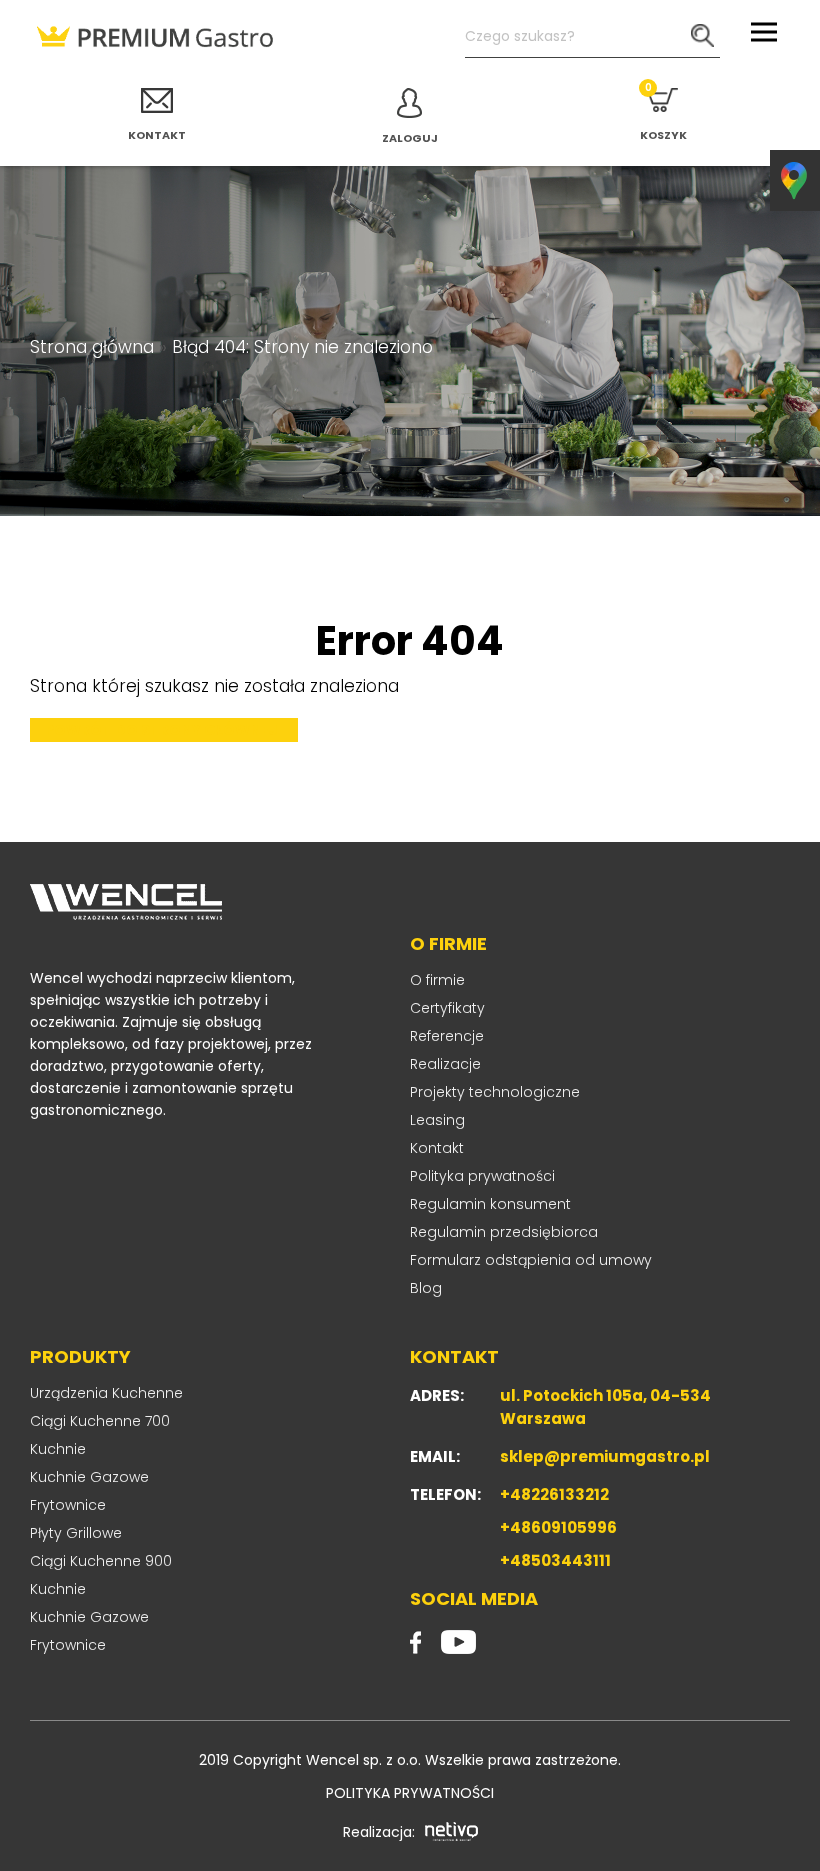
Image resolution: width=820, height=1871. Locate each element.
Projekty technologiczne (495, 1092)
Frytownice (68, 1505)
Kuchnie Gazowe (89, 1477)
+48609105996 (558, 1527)
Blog (426, 1288)
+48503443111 (555, 1560)
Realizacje (445, 1064)
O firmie (437, 980)
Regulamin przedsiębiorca (504, 1232)
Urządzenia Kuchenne (106, 1393)
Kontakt (437, 1148)
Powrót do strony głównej (161, 730)
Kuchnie (58, 1449)
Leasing (437, 1120)
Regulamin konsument (490, 1204)
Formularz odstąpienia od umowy (531, 1260)
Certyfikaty (447, 1008)
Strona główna (92, 347)
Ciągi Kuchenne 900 (101, 1561)
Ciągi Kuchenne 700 (100, 1421)
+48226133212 (554, 1494)
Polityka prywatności (482, 1176)
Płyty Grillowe (76, 1533)
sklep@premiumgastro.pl (605, 1456)
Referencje (447, 1036)
